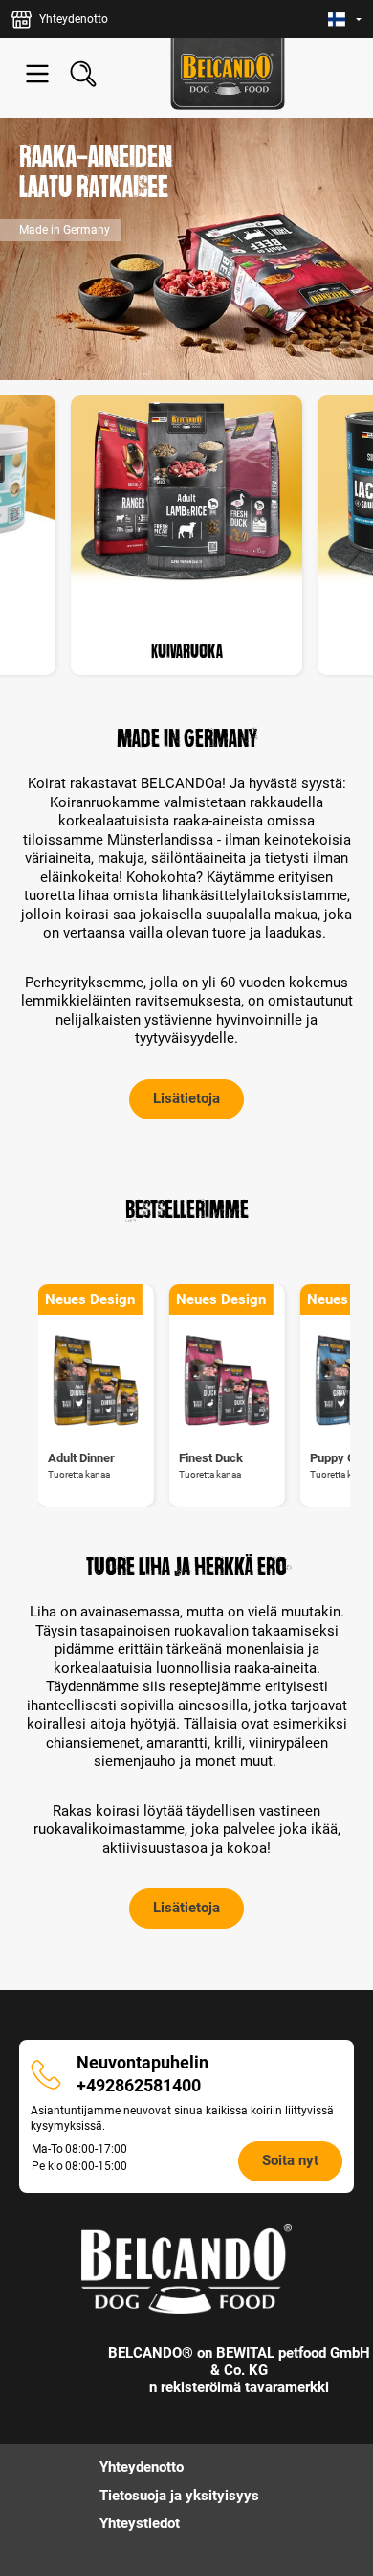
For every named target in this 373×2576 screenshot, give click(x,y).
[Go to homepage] (228, 74)
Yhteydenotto (142, 2467)
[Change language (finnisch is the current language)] (345, 20)
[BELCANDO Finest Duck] (227, 1381)
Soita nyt (290, 2160)
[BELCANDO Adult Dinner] (96, 1381)
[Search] (83, 74)
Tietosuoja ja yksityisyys (179, 2496)
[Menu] (37, 74)
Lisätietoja (186, 1098)
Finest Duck (211, 1458)
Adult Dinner (81, 1458)
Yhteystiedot (140, 2523)
